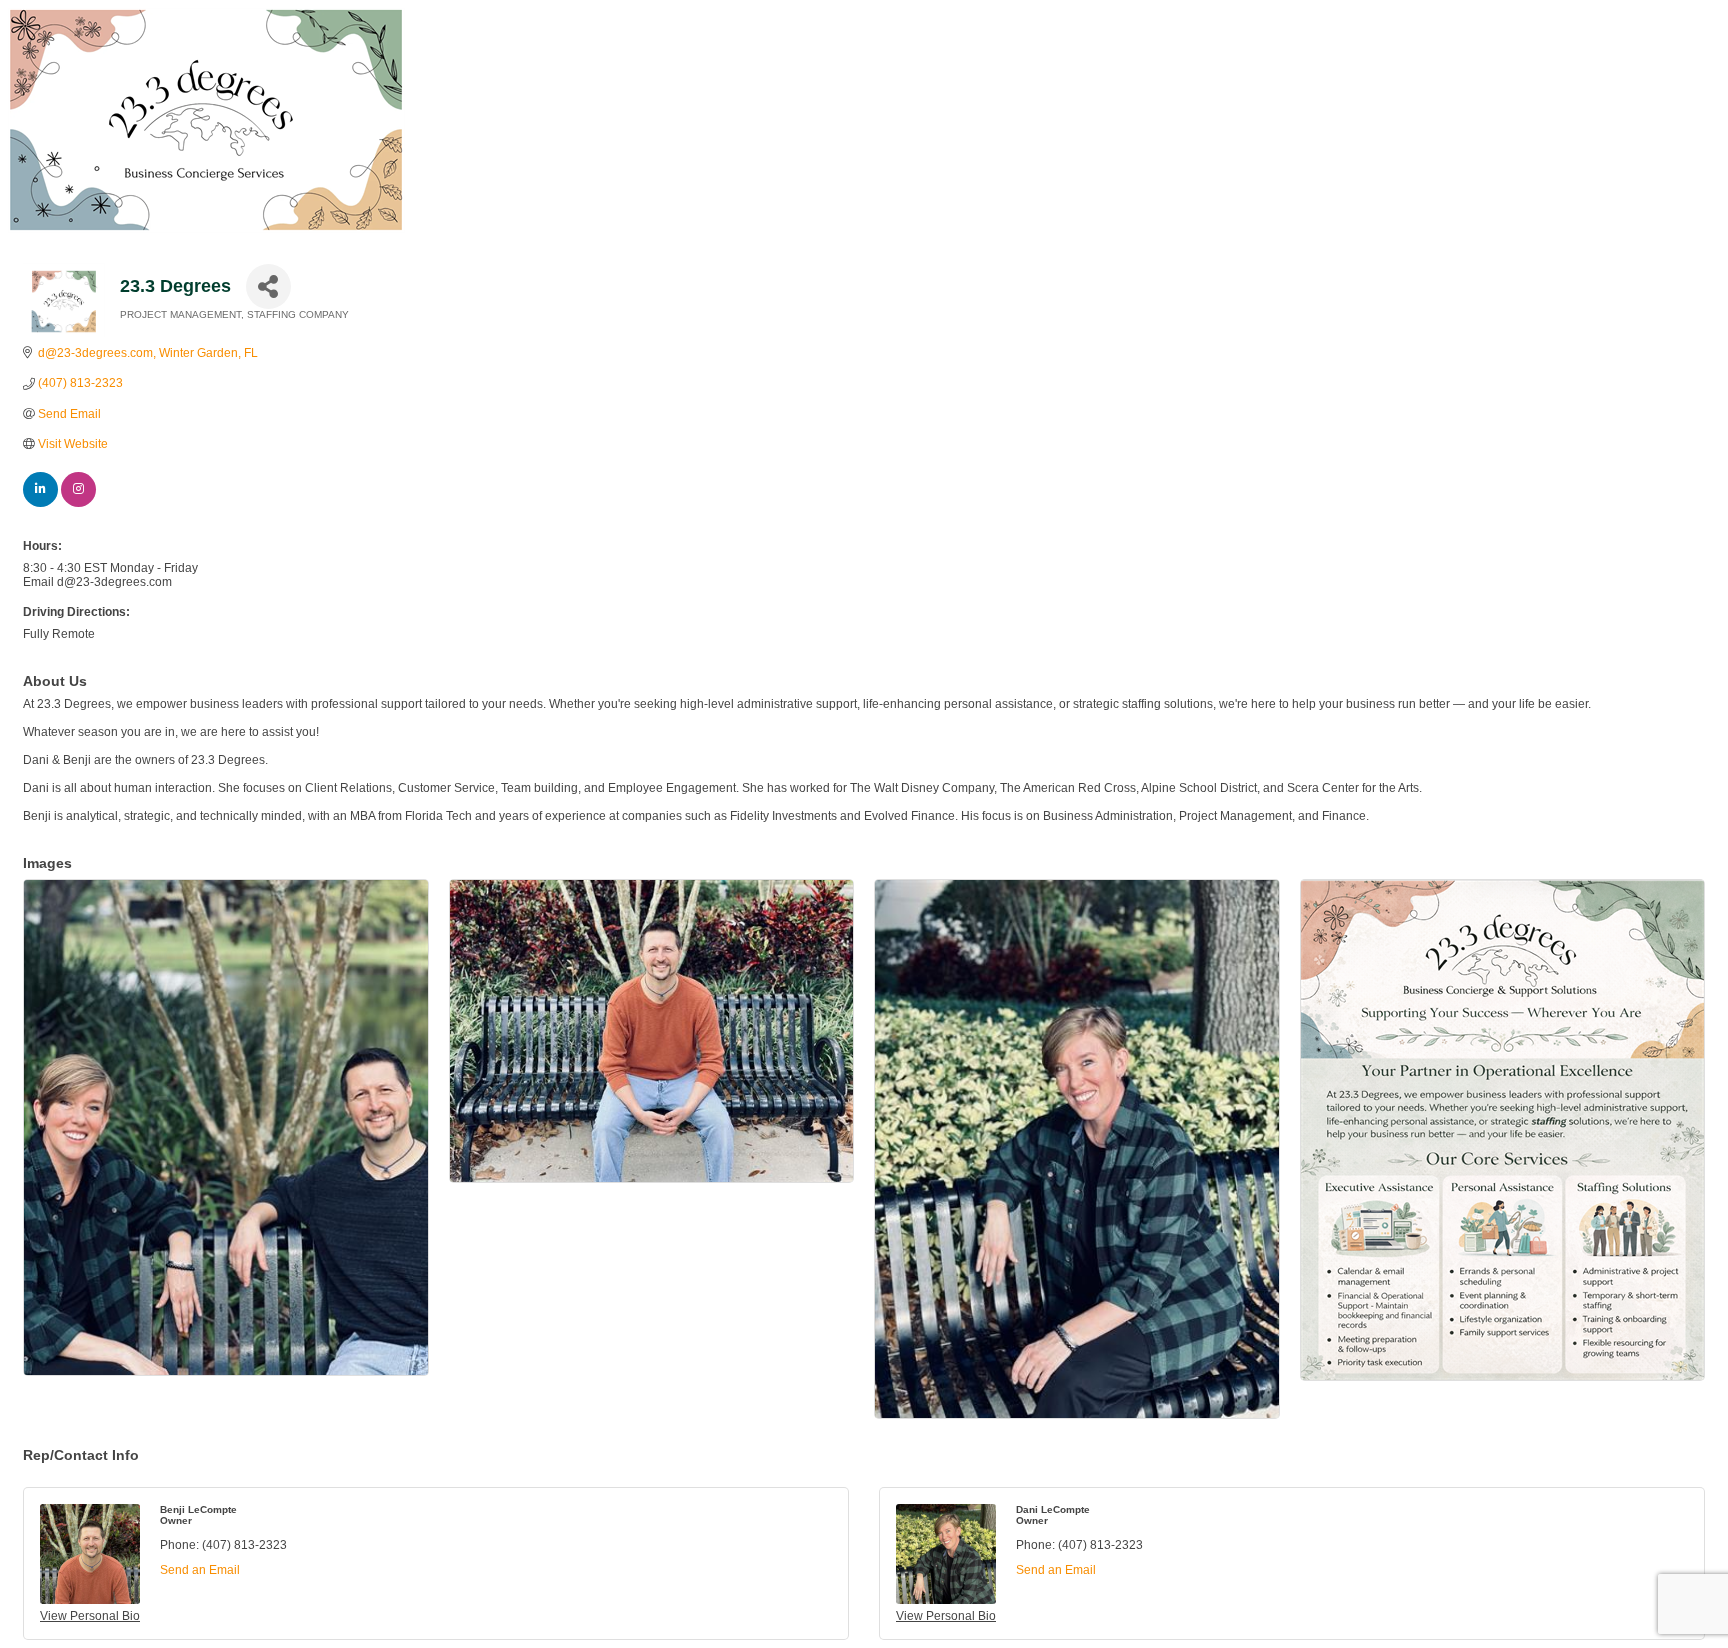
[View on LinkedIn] (40, 503)
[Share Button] (268, 286)
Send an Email (200, 1570)
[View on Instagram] (78, 503)
